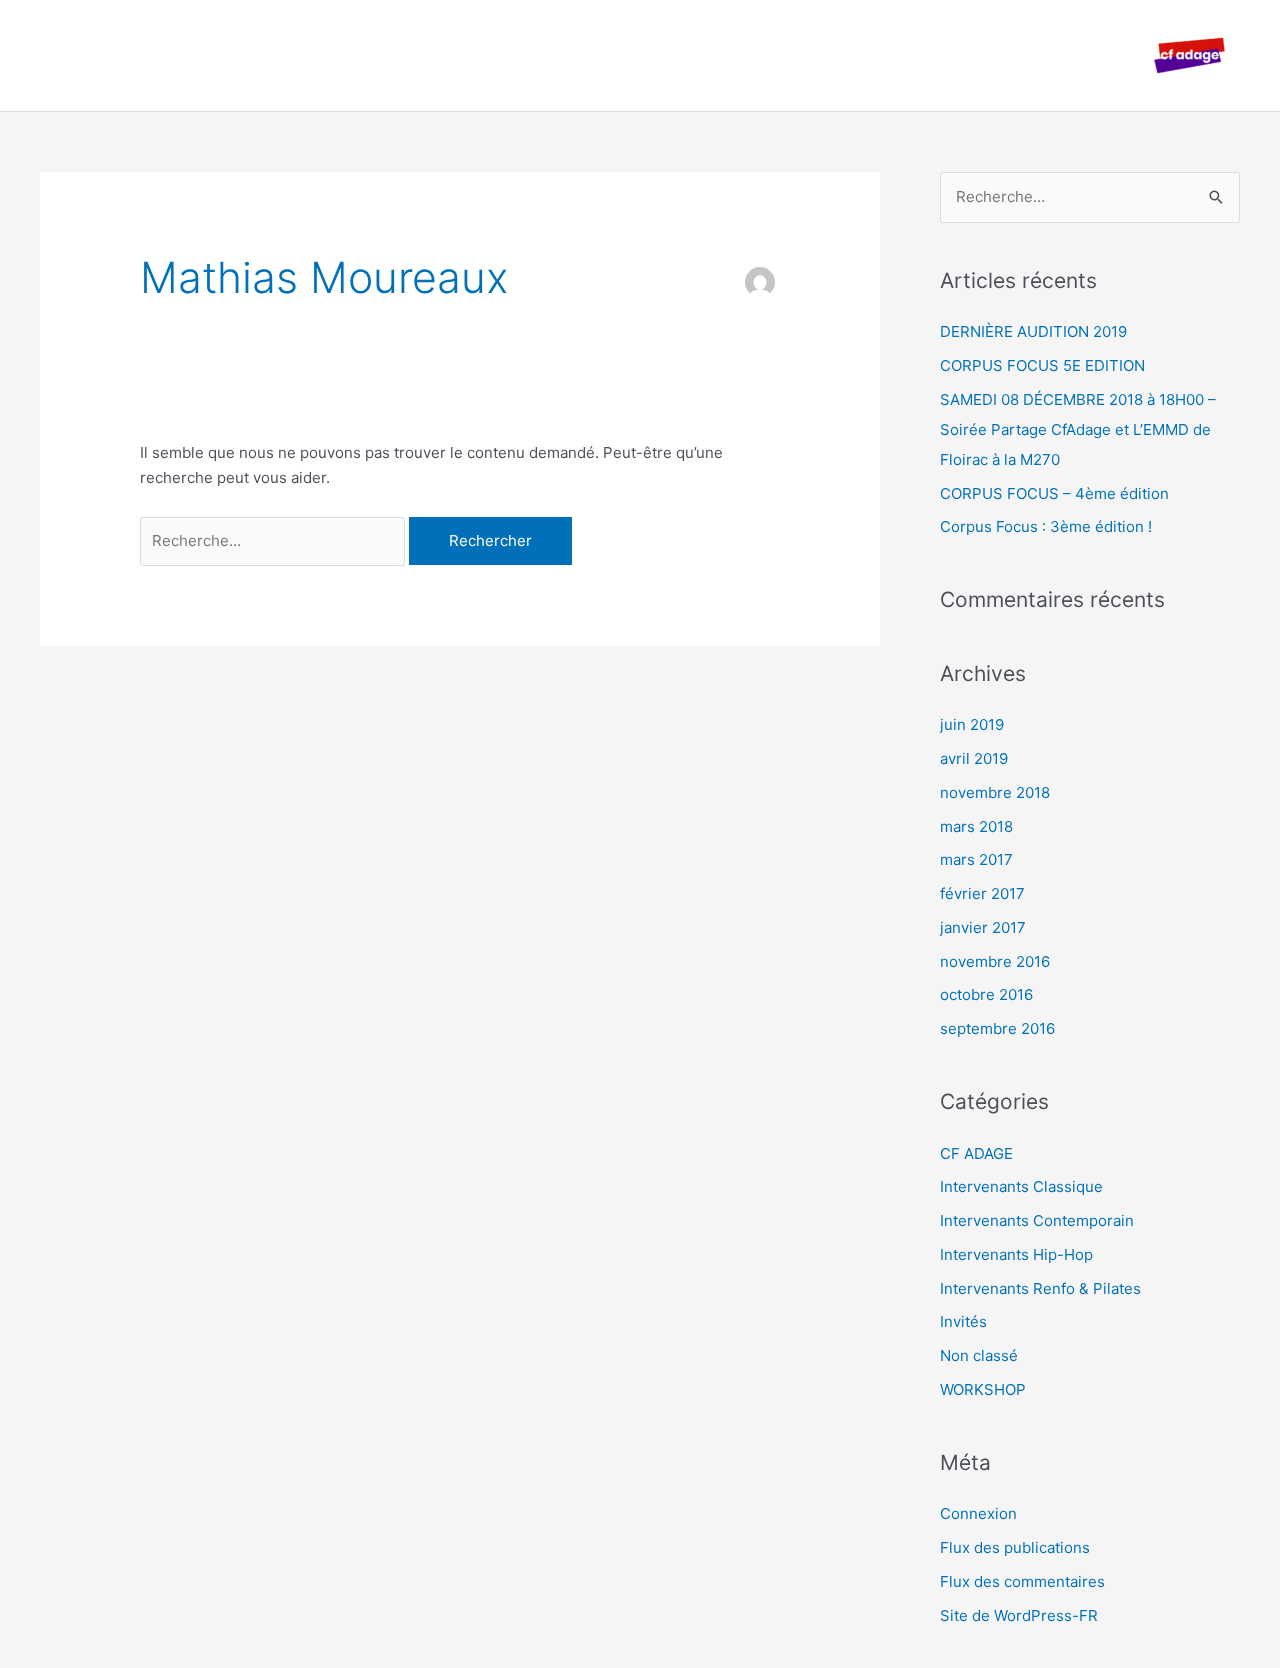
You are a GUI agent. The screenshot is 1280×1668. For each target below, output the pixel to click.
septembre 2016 (997, 1028)
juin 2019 (972, 724)
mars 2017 (976, 859)
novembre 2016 (995, 961)
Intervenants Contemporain (1037, 1220)
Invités (963, 1321)
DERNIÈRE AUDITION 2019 (1033, 331)
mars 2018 (976, 826)
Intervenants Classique (1021, 1186)
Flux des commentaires (1022, 1581)
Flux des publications (1015, 1547)
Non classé (979, 1355)
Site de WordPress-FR (1019, 1615)
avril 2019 (974, 758)
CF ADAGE (976, 1153)
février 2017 (982, 893)
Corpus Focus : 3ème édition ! (1046, 526)
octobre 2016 (986, 994)
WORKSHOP (983, 1389)
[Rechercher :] (274, 540)
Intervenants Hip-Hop (1016, 1254)
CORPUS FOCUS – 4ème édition (1054, 493)
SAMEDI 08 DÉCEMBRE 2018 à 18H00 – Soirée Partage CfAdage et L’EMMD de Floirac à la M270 (1078, 429)
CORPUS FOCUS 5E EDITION (1042, 365)
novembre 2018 (995, 792)
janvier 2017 (983, 927)
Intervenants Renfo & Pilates (1040, 1288)
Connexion (978, 1513)
